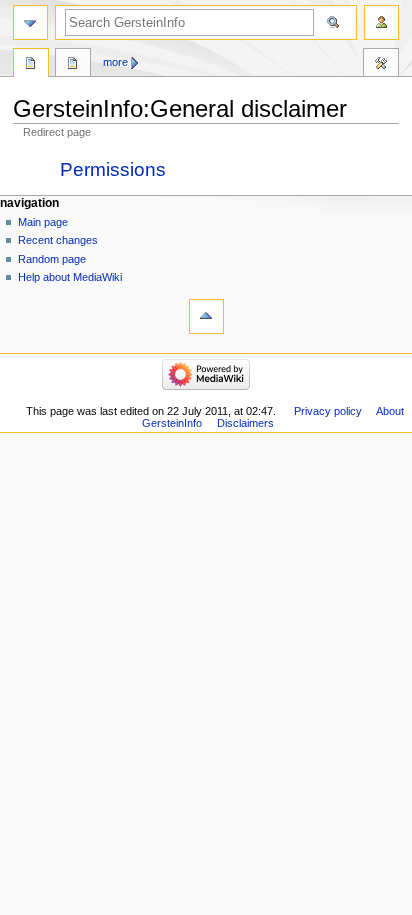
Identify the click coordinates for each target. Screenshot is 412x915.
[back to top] (206, 316)
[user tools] (381, 22)
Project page (31, 65)
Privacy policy (328, 411)
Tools (381, 65)
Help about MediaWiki (70, 277)
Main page (43, 222)
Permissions (113, 169)
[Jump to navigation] (30, 22)
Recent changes (58, 240)
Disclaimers (245, 423)
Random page (52, 259)
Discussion (73, 65)
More (115, 62)
